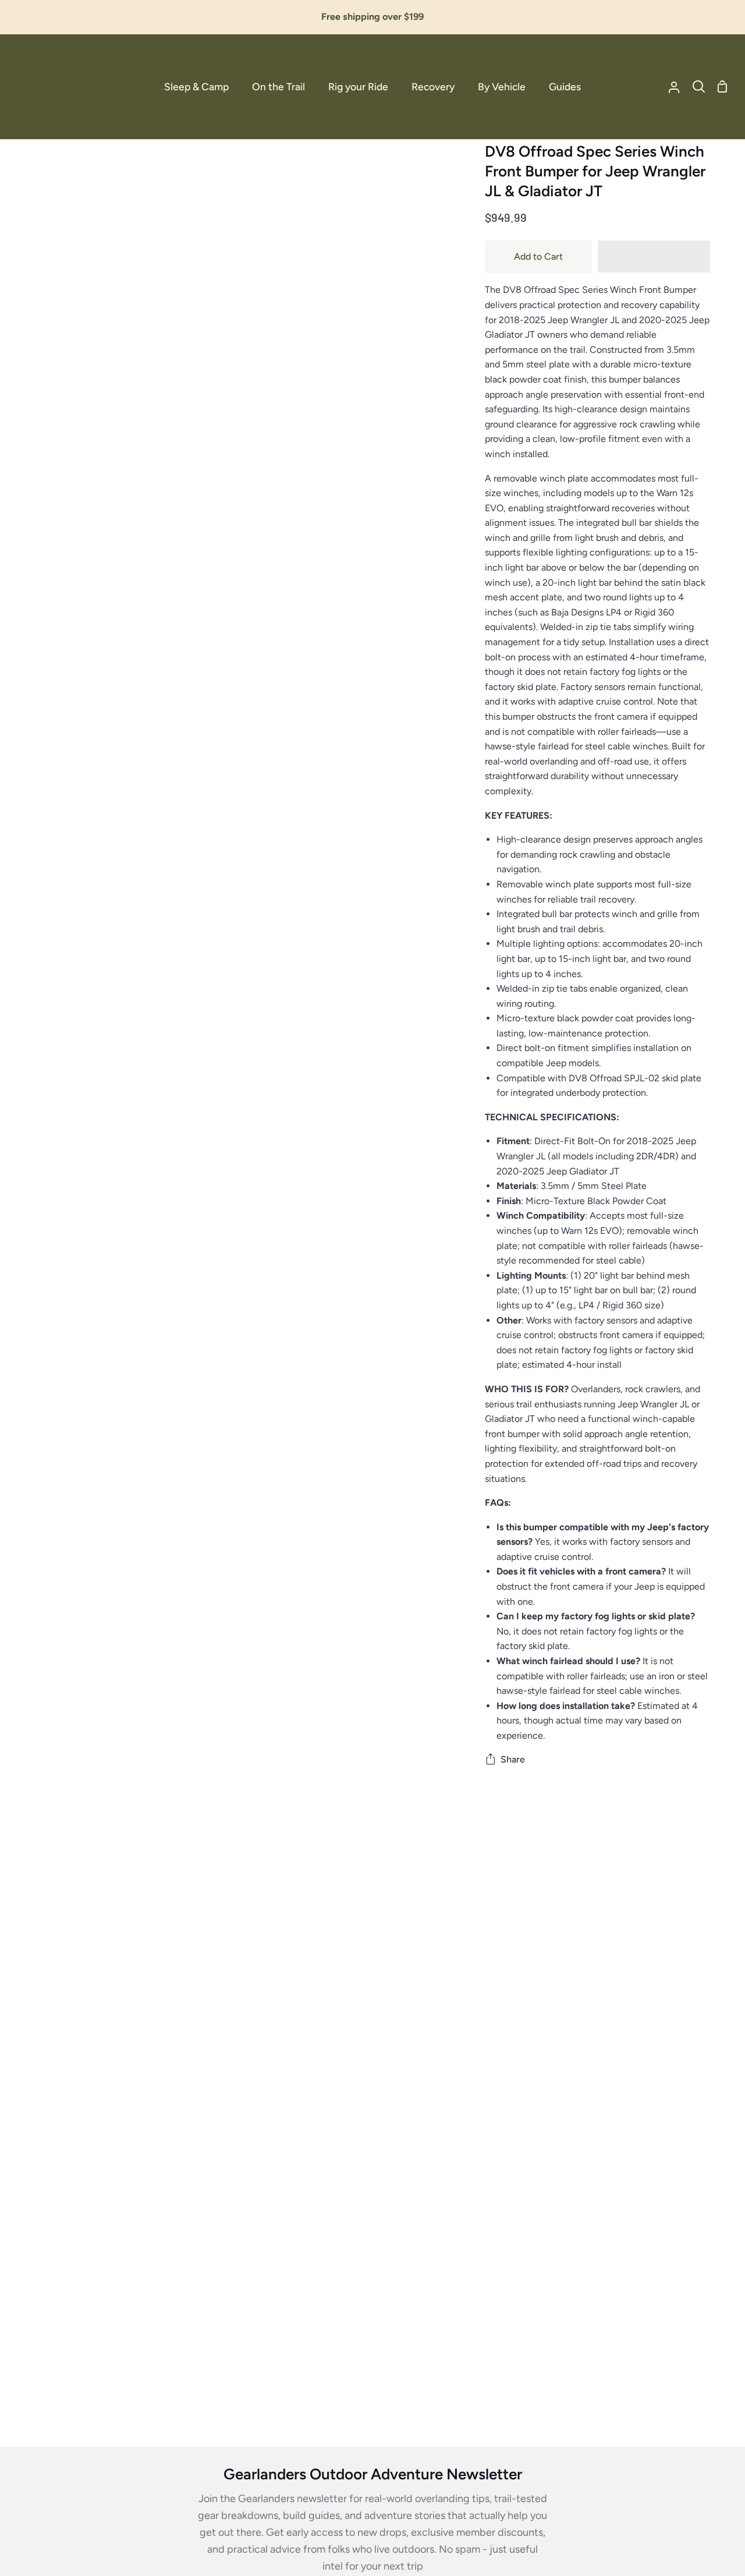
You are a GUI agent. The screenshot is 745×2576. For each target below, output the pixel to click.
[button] (654, 257)
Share (513, 1759)
